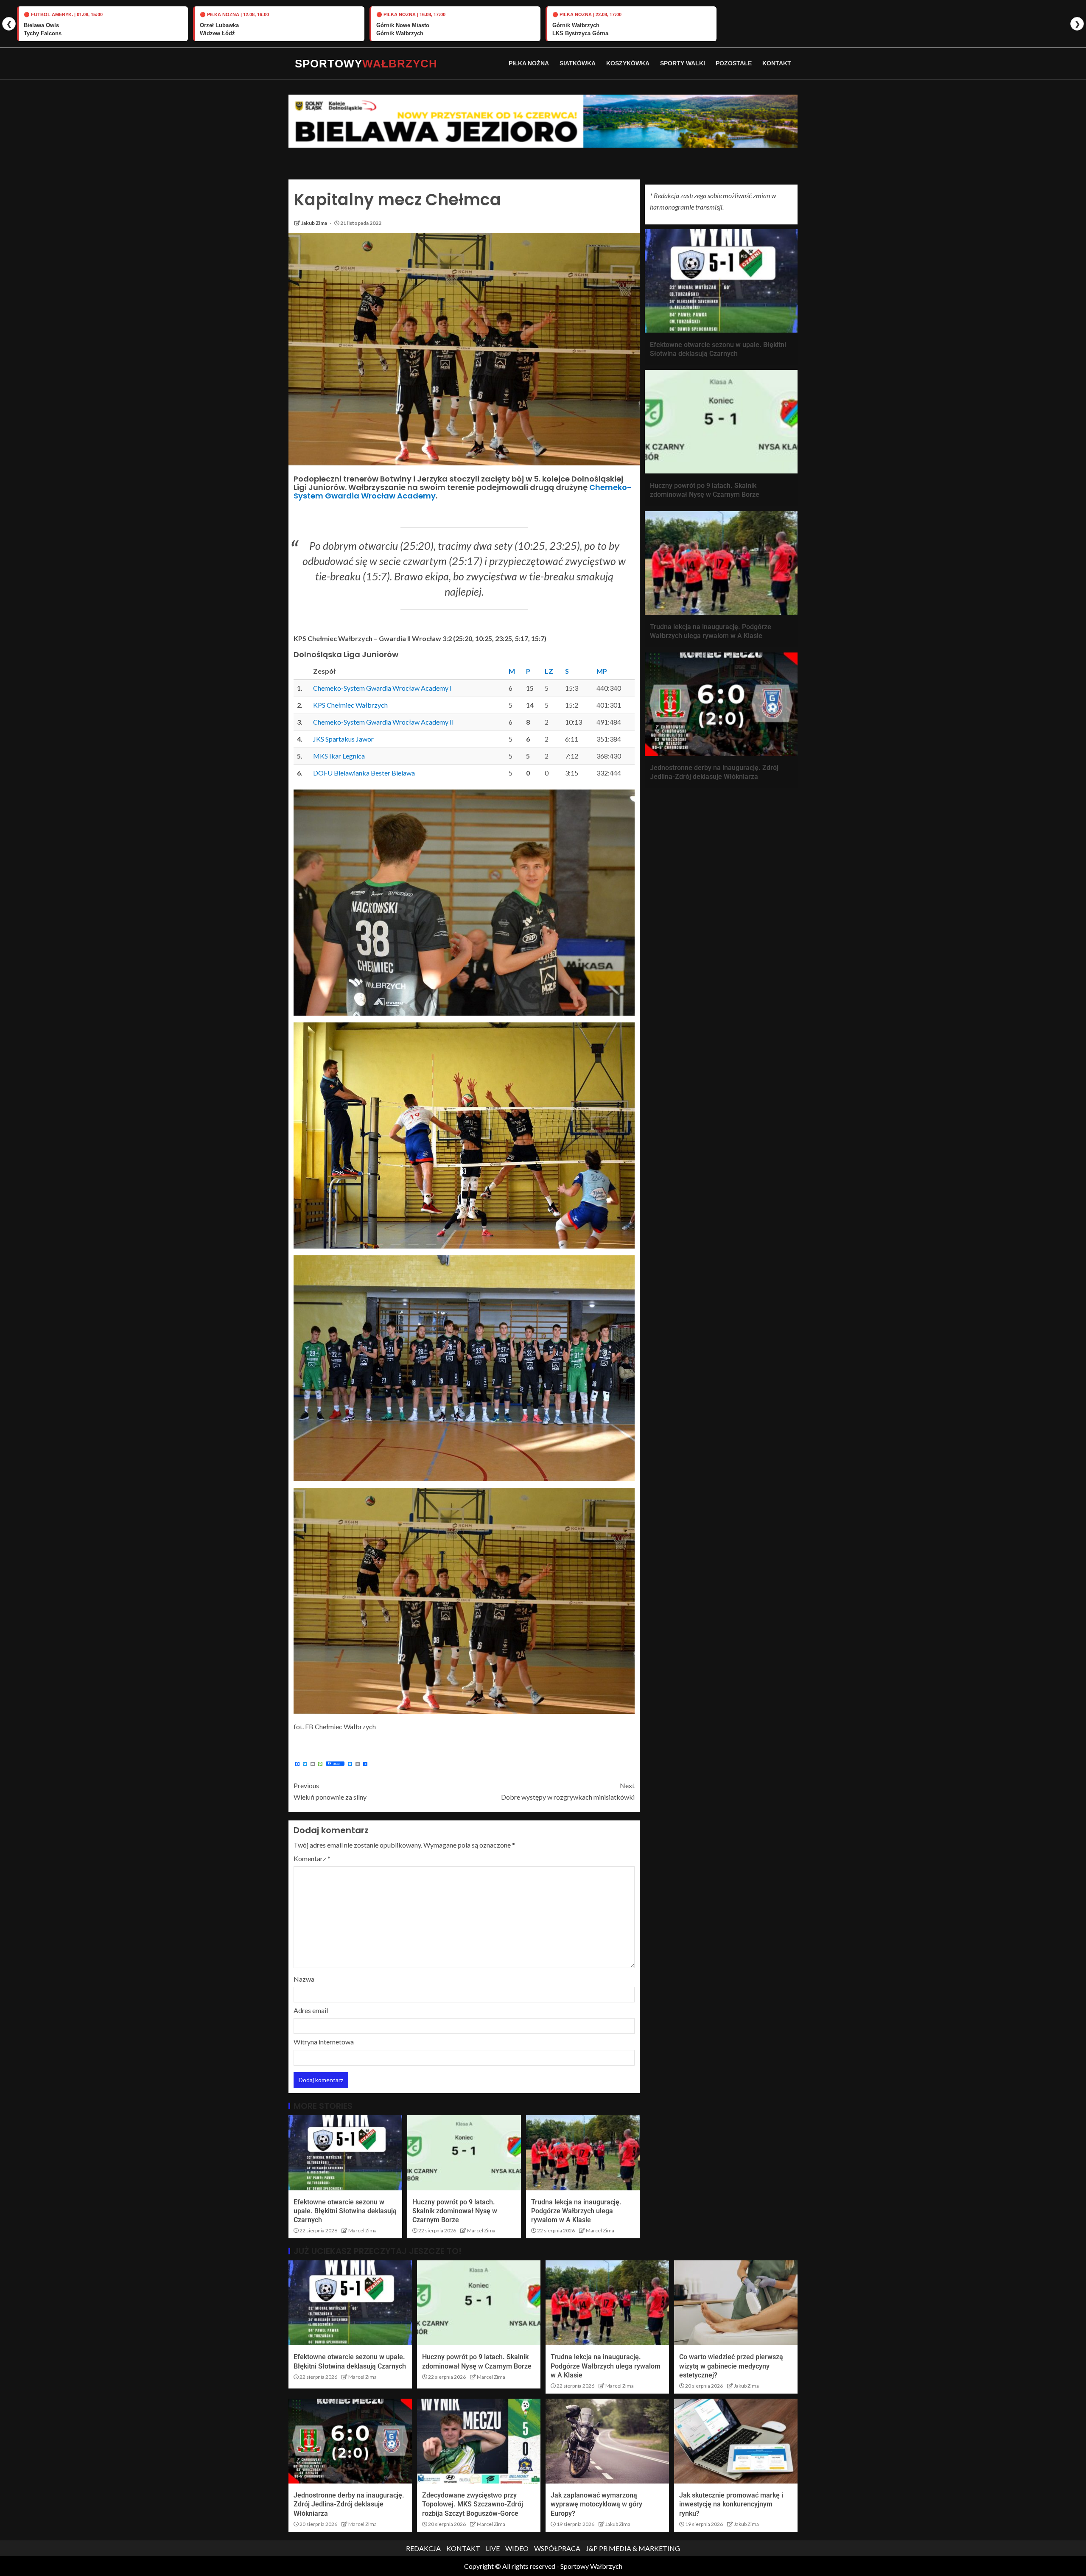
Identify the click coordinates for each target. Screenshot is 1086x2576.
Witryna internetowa (324, 2042)
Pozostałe (734, 63)
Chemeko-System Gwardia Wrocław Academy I (382, 688)
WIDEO (517, 2548)
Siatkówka (578, 63)
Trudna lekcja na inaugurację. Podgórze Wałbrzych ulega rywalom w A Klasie (576, 2211)
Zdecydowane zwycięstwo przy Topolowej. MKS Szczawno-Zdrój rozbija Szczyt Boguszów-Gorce (473, 2504)
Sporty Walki (683, 63)
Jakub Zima (315, 223)
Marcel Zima (362, 2230)
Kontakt (777, 63)
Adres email (311, 2010)
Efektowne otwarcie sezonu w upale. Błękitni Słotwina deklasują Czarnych (345, 2211)
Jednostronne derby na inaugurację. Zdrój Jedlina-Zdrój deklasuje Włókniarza (349, 2504)
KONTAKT (463, 2548)
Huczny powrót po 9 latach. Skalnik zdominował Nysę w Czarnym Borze (455, 2211)
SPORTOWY (366, 64)
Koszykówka (628, 63)
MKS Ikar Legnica (339, 756)
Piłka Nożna (529, 63)
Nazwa (304, 1979)
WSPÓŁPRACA (557, 2548)
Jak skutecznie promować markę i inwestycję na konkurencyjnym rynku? (731, 2504)
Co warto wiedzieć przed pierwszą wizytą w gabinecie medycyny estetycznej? (731, 2366)
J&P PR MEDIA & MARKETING (633, 2548)
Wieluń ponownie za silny (330, 1791)
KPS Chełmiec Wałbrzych (350, 705)
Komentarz (312, 1858)
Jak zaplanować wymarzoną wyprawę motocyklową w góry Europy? (596, 2504)
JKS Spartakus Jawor (343, 739)
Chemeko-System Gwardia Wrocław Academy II (383, 722)
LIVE (493, 2548)
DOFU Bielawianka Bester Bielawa (364, 773)
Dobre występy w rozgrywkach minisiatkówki (568, 1791)
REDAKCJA (423, 2548)
